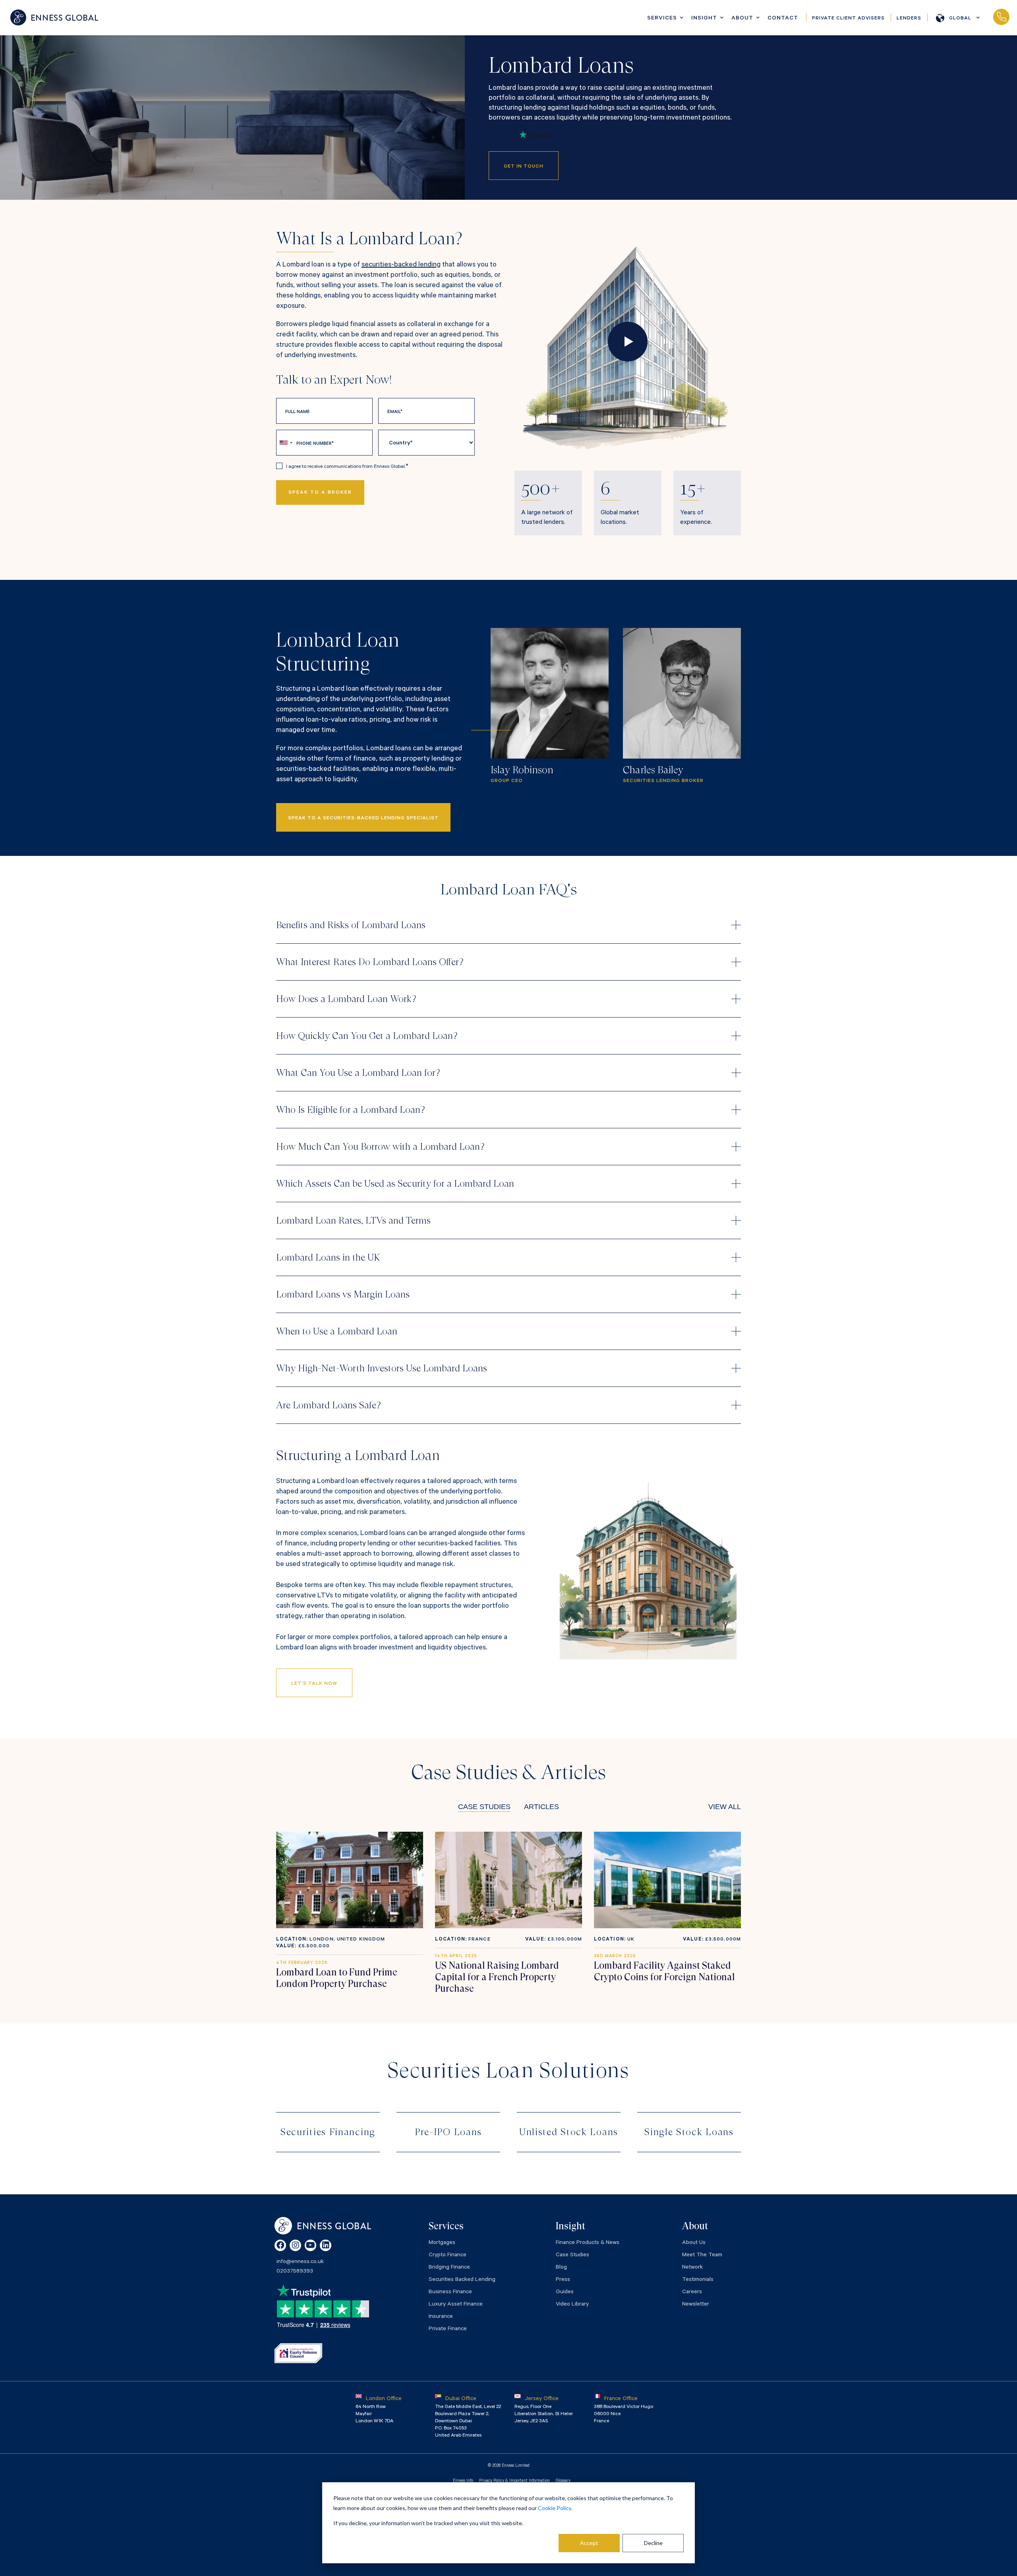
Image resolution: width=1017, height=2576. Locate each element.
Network (692, 2268)
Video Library (572, 2305)
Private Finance (448, 2329)
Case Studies (484, 1807)
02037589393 (1001, 17)
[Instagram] (295, 2245)
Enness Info (463, 2481)
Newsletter (696, 2305)
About (742, 19)
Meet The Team (702, 2255)
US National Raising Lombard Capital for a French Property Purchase (497, 1977)
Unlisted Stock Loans (569, 2132)
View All (725, 1807)
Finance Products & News (588, 2243)
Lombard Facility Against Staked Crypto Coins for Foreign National (664, 1971)
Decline (653, 2543)
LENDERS (909, 19)
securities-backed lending (401, 265)
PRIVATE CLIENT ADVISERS (848, 19)
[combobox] (286, 443)
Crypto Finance (448, 2255)
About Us (694, 2243)
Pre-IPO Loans (448, 2132)
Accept (589, 2543)
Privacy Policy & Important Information (514, 2481)
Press (563, 2280)
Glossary (563, 2481)
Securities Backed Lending (462, 2280)
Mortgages (442, 2243)
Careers (692, 2292)
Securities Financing (328, 2132)
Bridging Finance (449, 2268)
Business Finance (450, 2292)
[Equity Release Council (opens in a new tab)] (298, 2353)
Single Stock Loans (689, 2132)
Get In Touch (524, 167)
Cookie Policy (554, 2508)
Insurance (441, 2317)
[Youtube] (310, 2245)
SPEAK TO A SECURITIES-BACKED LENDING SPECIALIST (363, 819)
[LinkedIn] (326, 2245)
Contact (783, 19)
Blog (561, 2268)
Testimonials (698, 2280)
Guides (565, 2292)
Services (662, 19)
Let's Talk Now (314, 1684)
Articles (541, 1807)
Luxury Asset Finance (456, 2305)
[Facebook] (280, 2245)
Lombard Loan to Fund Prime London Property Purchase (337, 1978)
